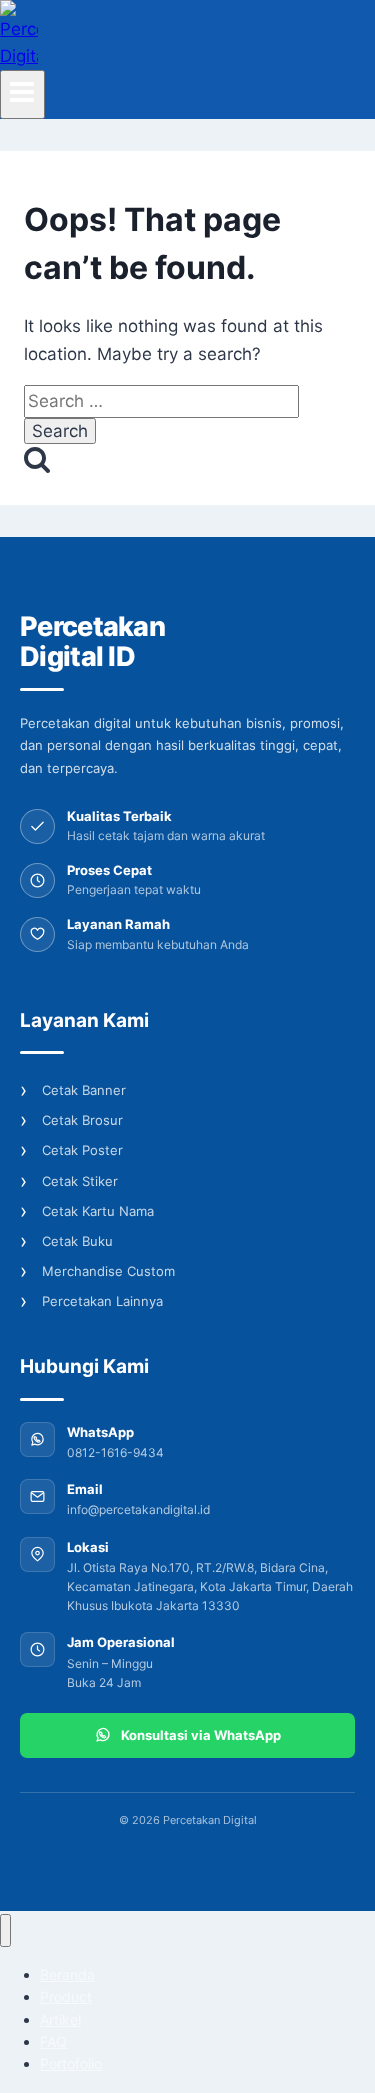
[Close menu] (5, 1930)
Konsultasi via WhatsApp (201, 1735)
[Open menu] (22, 94)
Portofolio (71, 2063)
